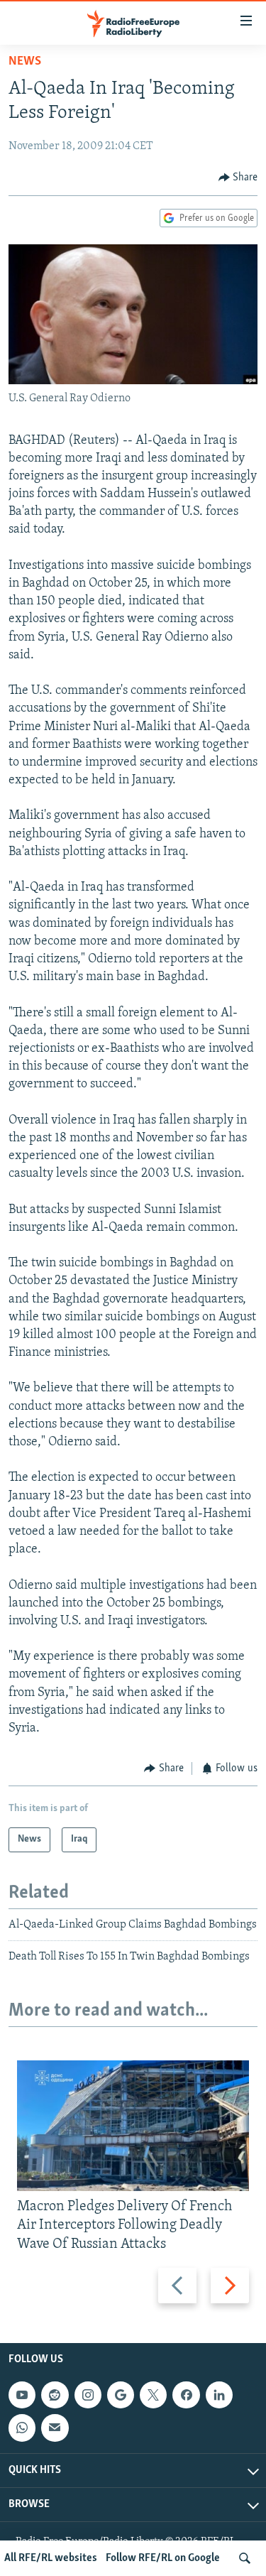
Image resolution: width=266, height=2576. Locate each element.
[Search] (245, 2558)
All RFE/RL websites (51, 2558)
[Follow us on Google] (121, 2395)
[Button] (238, 178)
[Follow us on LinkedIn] (219, 2395)
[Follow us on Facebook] (186, 2395)
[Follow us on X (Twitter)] (153, 2395)
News (25, 62)
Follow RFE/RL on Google (163, 2558)
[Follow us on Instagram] (88, 2395)
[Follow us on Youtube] (22, 2395)
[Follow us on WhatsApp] (22, 2428)
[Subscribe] (55, 2428)
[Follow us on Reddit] (55, 2395)
